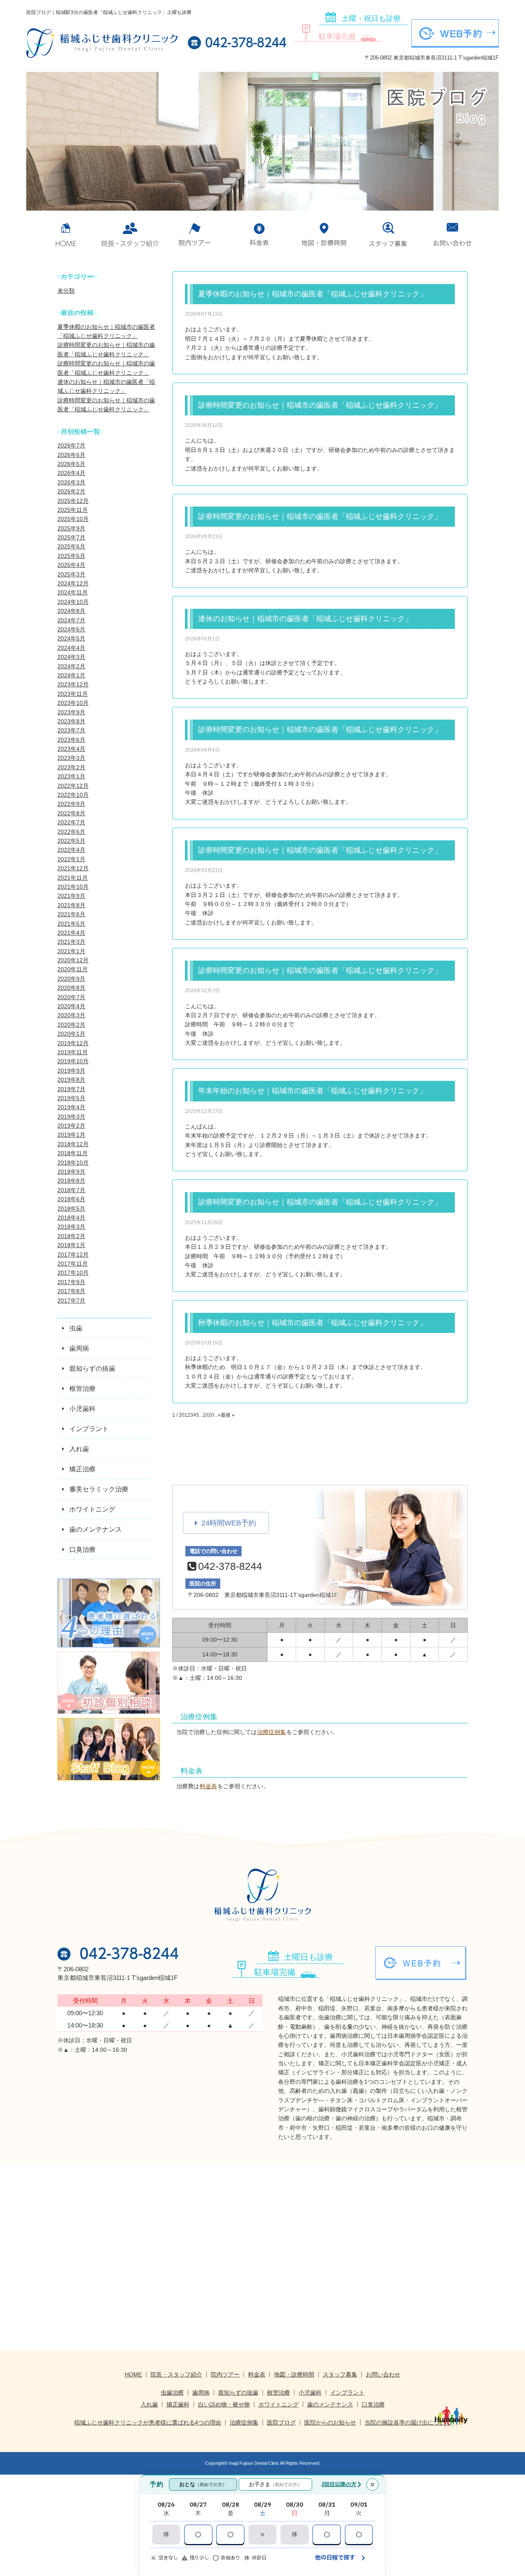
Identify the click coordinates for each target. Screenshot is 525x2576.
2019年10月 (73, 1061)
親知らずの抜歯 (238, 2392)
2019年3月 (71, 1117)
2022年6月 (71, 832)
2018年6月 (71, 1199)
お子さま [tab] (275, 2484)
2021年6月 (71, 914)
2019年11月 (73, 1052)
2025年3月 (71, 574)
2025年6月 (71, 546)
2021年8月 (71, 905)
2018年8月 (71, 1181)
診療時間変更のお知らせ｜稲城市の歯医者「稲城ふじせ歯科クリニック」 (320, 405)
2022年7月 (71, 822)
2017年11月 (73, 1264)
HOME (133, 2374)
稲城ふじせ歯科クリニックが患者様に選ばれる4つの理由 (148, 2422)
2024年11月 (73, 592)
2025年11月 (73, 510)
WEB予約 (461, 34)
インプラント (347, 2392)
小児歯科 (310, 2392)
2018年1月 (71, 1245)
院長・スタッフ (130, 234)
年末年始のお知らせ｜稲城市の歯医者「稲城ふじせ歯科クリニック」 (313, 1091)
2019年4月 (71, 1107)
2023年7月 (71, 730)
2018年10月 (73, 1163)
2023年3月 (71, 758)
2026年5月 (71, 464)
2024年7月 (71, 620)
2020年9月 (71, 979)
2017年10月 (73, 1273)
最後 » (228, 1415)
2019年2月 (71, 1126)
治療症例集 (272, 1732)
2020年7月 (71, 997)
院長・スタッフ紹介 (176, 2374)
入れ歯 (149, 2404)
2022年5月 (71, 841)
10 (205, 1415)
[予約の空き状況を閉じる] (372, 2484)
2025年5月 (71, 556)
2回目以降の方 (339, 2484)
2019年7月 (71, 1089)
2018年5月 (71, 1209)
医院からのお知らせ (330, 2422)
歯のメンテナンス (330, 2404)
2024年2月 (71, 666)
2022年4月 (71, 850)
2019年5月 (71, 1098)
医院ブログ (281, 2422)
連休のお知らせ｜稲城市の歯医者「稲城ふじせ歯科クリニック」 (305, 619)
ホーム (66, 234)
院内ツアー (195, 234)
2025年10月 (73, 519)
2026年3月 (71, 482)
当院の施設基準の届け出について (408, 2422)
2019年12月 (73, 1043)
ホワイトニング (278, 2404)
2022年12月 (73, 786)
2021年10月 (73, 887)
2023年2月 (71, 767)
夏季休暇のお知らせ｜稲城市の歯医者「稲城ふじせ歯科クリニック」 (313, 294)
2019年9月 (71, 1071)
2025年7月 (71, 537)
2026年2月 (71, 491)
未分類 (66, 291)
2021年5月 (71, 924)
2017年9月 (71, 1282)
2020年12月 (73, 960)
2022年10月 (73, 795)
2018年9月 (71, 1172)
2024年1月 (71, 675)
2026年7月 (71, 445)
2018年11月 (73, 1153)
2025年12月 (73, 501)
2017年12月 (73, 1255)
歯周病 (201, 2392)
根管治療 (278, 2392)
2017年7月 (71, 1301)
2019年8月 (71, 1080)
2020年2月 (71, 1025)
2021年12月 (73, 868)
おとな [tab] (203, 2484)
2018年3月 (71, 1227)
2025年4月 (71, 565)
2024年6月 (71, 629)
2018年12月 (73, 1144)
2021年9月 (71, 896)
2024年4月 (71, 648)
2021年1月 (71, 951)
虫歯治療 (172, 2392)
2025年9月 (71, 528)
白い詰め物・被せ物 (224, 2404)
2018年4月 (71, 1218)
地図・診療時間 (324, 234)
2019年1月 (71, 1135)
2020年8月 (71, 988)
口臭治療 (373, 2404)
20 (211, 1415)
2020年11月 (73, 969)
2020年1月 (71, 1034)
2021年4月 (71, 933)
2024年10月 (73, 602)
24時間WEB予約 (229, 1523)
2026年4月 (71, 473)
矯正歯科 (178, 2404)
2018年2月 (71, 1236)
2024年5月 (71, 638)
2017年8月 (71, 1291)
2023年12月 (73, 684)
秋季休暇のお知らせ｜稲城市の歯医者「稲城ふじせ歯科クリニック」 (313, 1323)
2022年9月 (71, 804)
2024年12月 (73, 583)
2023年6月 (71, 740)
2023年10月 (73, 703)
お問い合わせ (453, 234)
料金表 (259, 234)
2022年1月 (71, 859)
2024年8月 (71, 611)
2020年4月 (71, 1006)
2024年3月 (71, 657)
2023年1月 (71, 776)
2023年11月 (73, 694)
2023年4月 (71, 749)
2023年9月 (71, 712)
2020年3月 (71, 1015)
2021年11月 (73, 878)
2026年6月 (71, 455)
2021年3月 (71, 942)
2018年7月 (71, 1190)
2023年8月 (71, 721)
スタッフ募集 (388, 234)
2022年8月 (71, 813)
